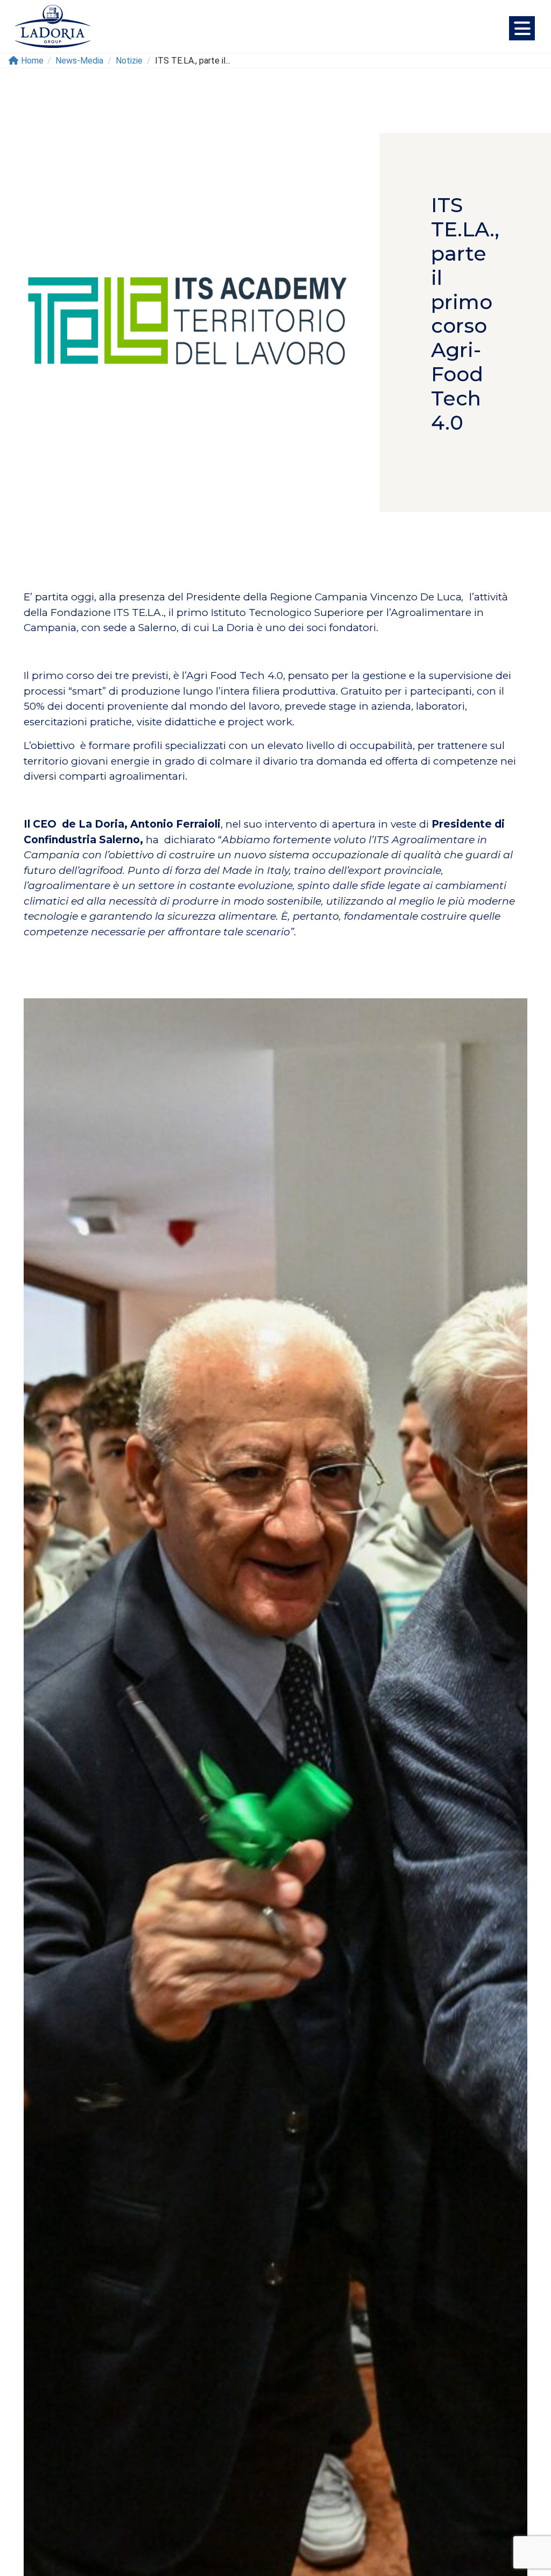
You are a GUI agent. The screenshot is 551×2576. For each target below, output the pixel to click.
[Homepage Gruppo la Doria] (53, 26)
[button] (522, 28)
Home (32, 61)
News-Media (79, 61)
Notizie (129, 61)
